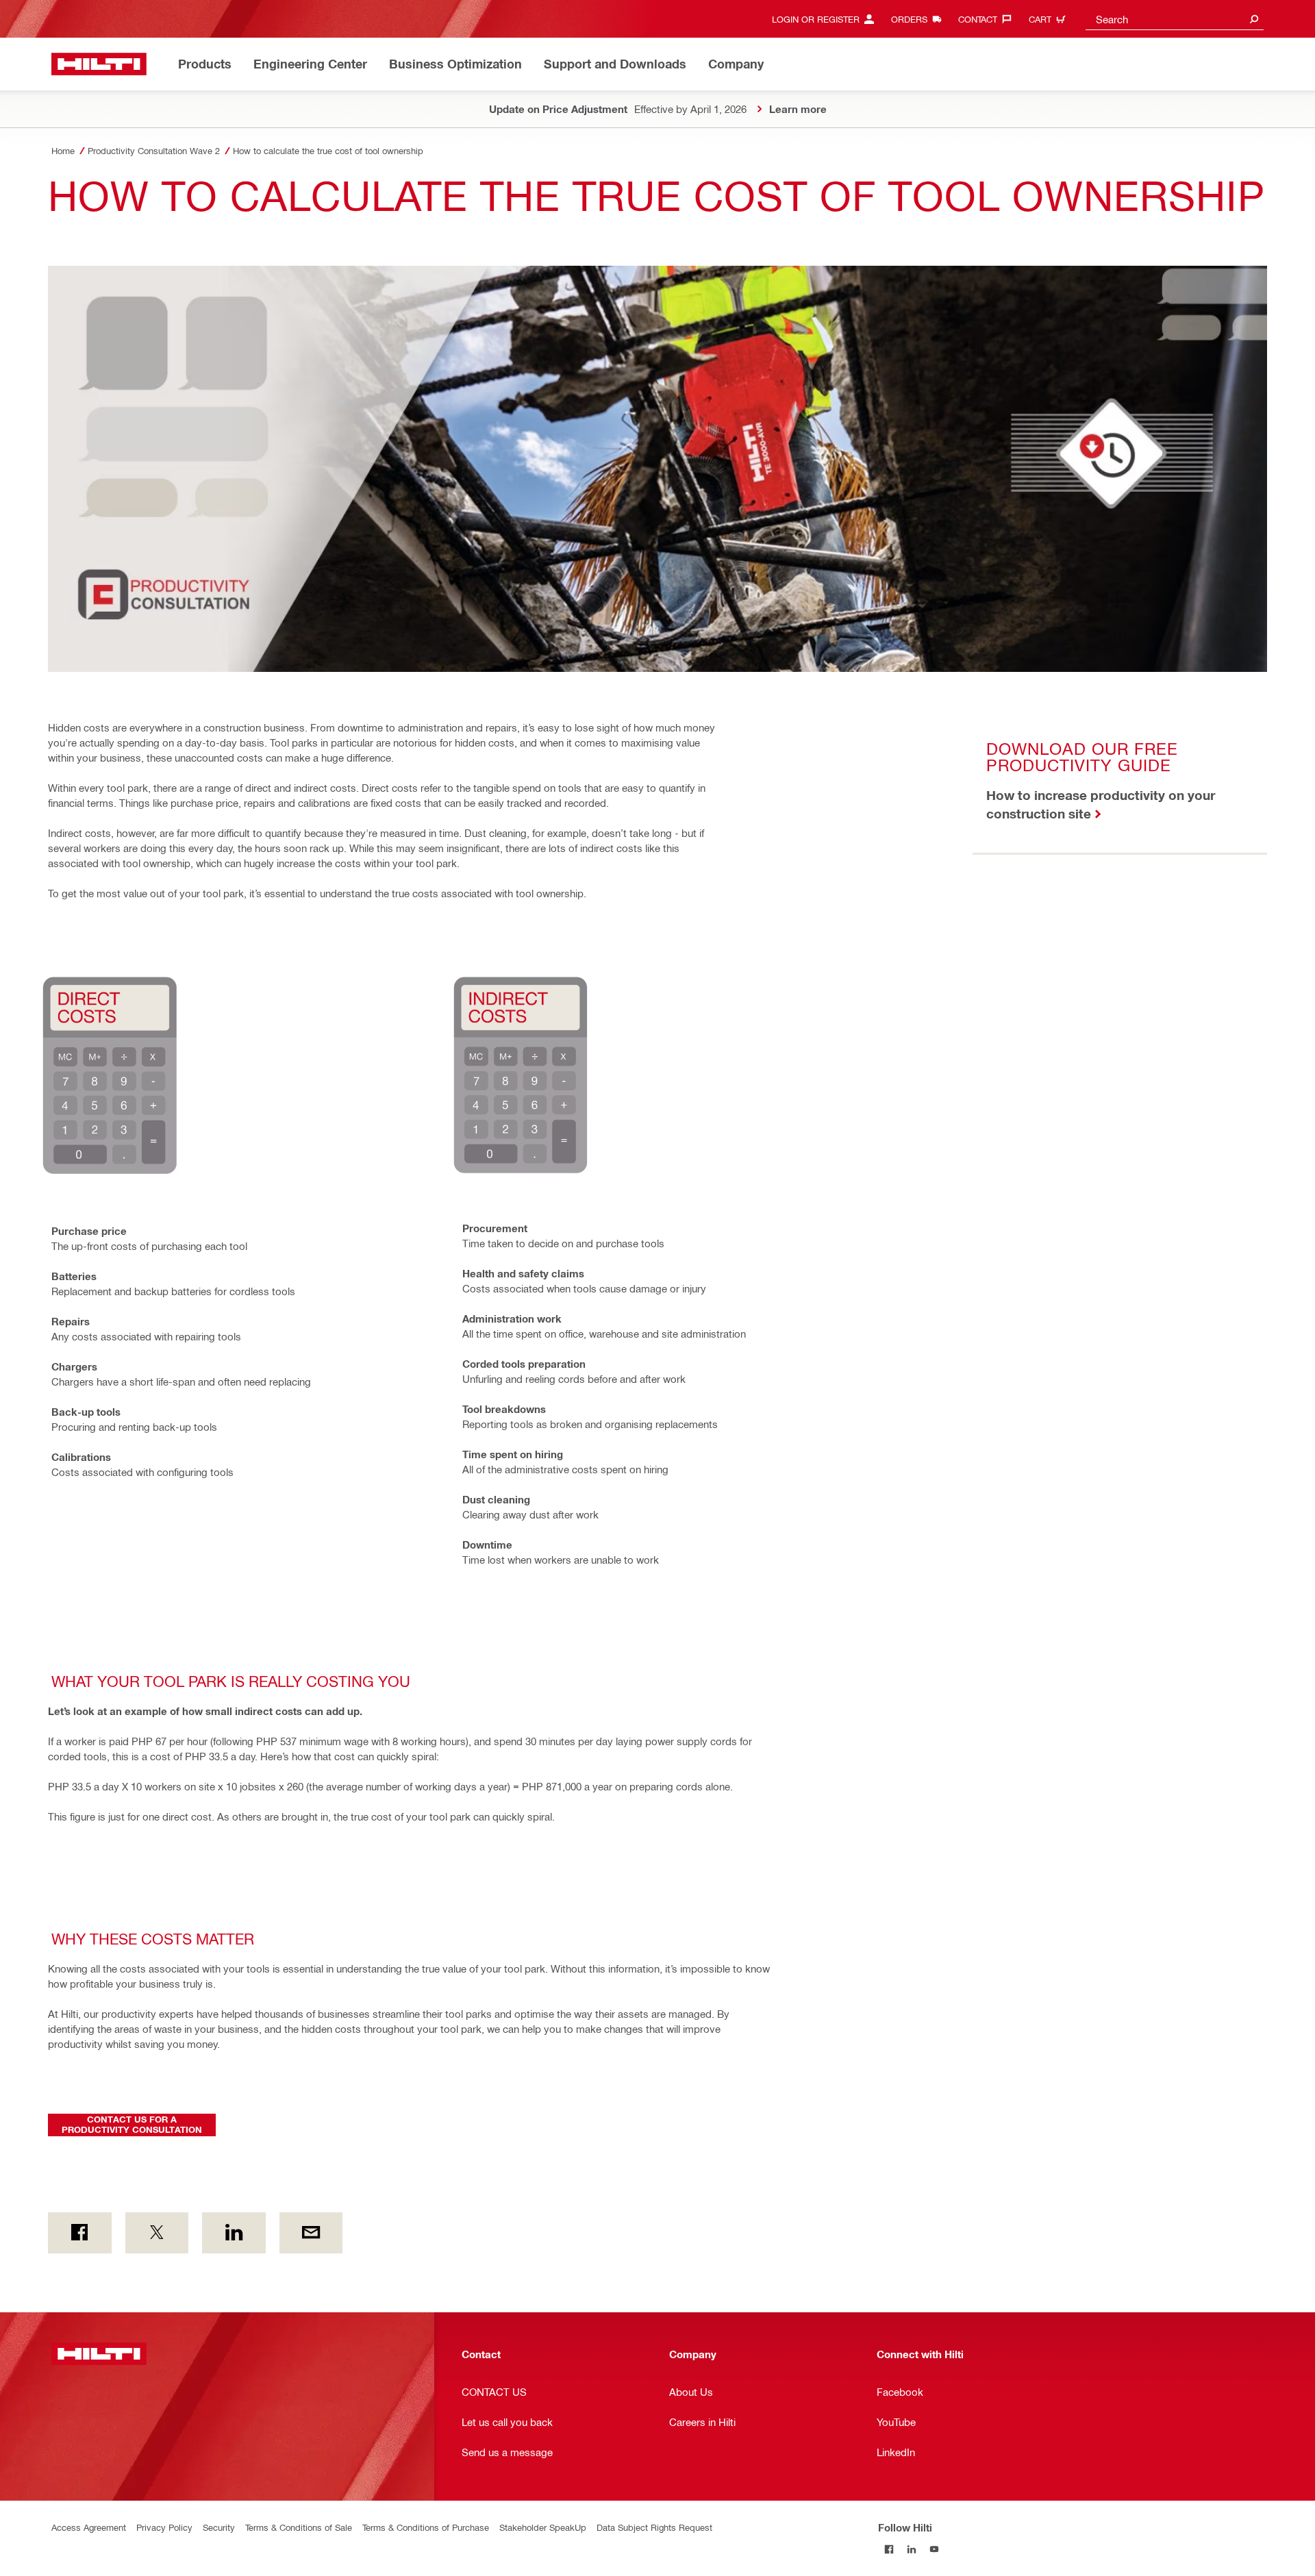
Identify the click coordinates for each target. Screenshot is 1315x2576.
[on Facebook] (80, 2233)
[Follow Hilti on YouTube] (935, 2550)
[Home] (99, 64)
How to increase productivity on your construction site (1101, 804)
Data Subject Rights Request (654, 2527)
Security (219, 2527)
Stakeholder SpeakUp (543, 2527)
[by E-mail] (311, 2233)
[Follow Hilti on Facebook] (889, 2550)
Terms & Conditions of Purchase (426, 2527)
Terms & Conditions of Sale (299, 2527)
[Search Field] (1254, 19)
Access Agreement (89, 2527)
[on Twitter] (157, 2233)
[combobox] (1175, 19)
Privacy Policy (164, 2527)
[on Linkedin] (234, 2233)
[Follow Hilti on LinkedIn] (912, 2550)
